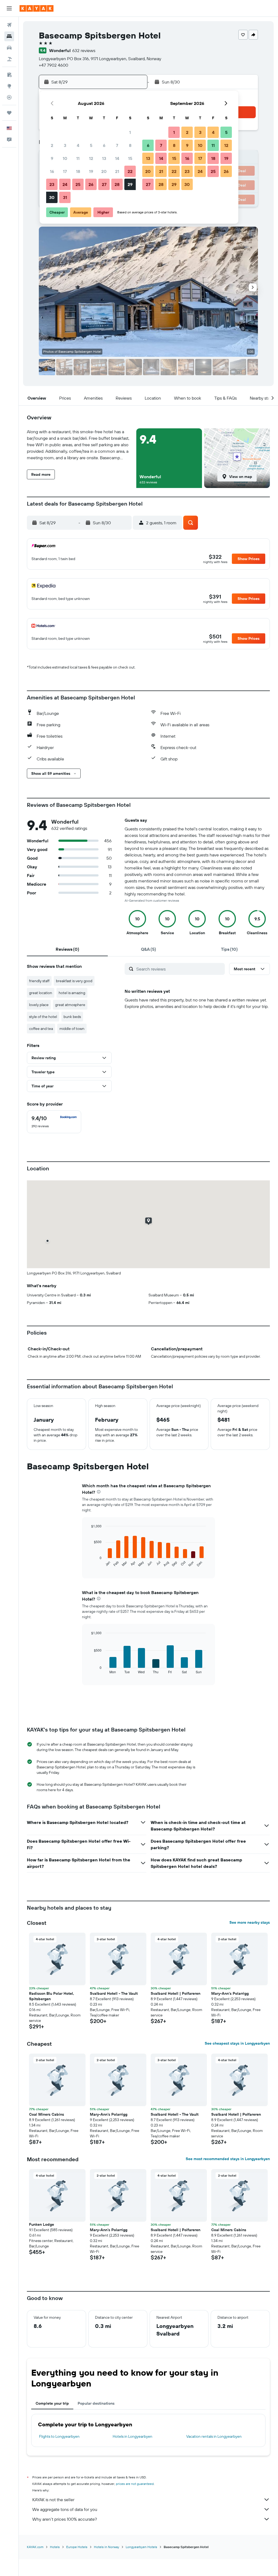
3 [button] (65, 145)
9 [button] (52, 158)
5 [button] (91, 145)
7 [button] (117, 145)
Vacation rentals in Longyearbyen (214, 2436)
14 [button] (117, 158)
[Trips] (9, 113)
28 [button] (117, 184)
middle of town (72, 1029)
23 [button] (52, 184)
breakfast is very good (74, 981)
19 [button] (91, 171)
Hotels (55, 2547)
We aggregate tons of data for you (65, 2509)
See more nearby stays (250, 1922)
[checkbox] (54, 1122)
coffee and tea (41, 1029)
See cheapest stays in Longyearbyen (237, 2043)
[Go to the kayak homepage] (37, 8)
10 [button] (65, 158)
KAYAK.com (35, 2547)
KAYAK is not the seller (53, 2500)
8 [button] (130, 145)
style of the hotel (43, 1017)
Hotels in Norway (107, 2547)
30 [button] (52, 197)
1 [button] (130, 132)
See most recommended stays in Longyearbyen (228, 2159)
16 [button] (52, 171)
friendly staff (39, 981)
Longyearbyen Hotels (141, 2547)
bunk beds (72, 1017)
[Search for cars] (9, 48)
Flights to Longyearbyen (59, 2436)
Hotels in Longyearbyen (132, 2436)
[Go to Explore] (9, 86)
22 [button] (130, 171)
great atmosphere (70, 1005)
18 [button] (78, 171)
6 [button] (104, 145)
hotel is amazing (72, 993)
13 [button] (104, 158)
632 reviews (84, 50)
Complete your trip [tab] (52, 2403)
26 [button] (91, 184)
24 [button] (65, 184)
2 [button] (52, 145)
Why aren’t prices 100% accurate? (65, 2519)
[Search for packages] (9, 59)
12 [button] (91, 158)
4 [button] (78, 145)
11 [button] (78, 158)
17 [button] (65, 171)
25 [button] (78, 184)
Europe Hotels (77, 2547)
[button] (9, 8)
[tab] (67, 949)
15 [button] (130, 158)
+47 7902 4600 (53, 65)
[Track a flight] (9, 97)
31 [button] (65, 197)
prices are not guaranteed (135, 2484)
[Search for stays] (9, 36)
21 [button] (117, 171)
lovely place (39, 1005)
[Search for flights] (9, 25)
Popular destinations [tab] (96, 2403)
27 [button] (104, 184)
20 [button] (104, 171)
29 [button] (130, 184)
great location (41, 993)
